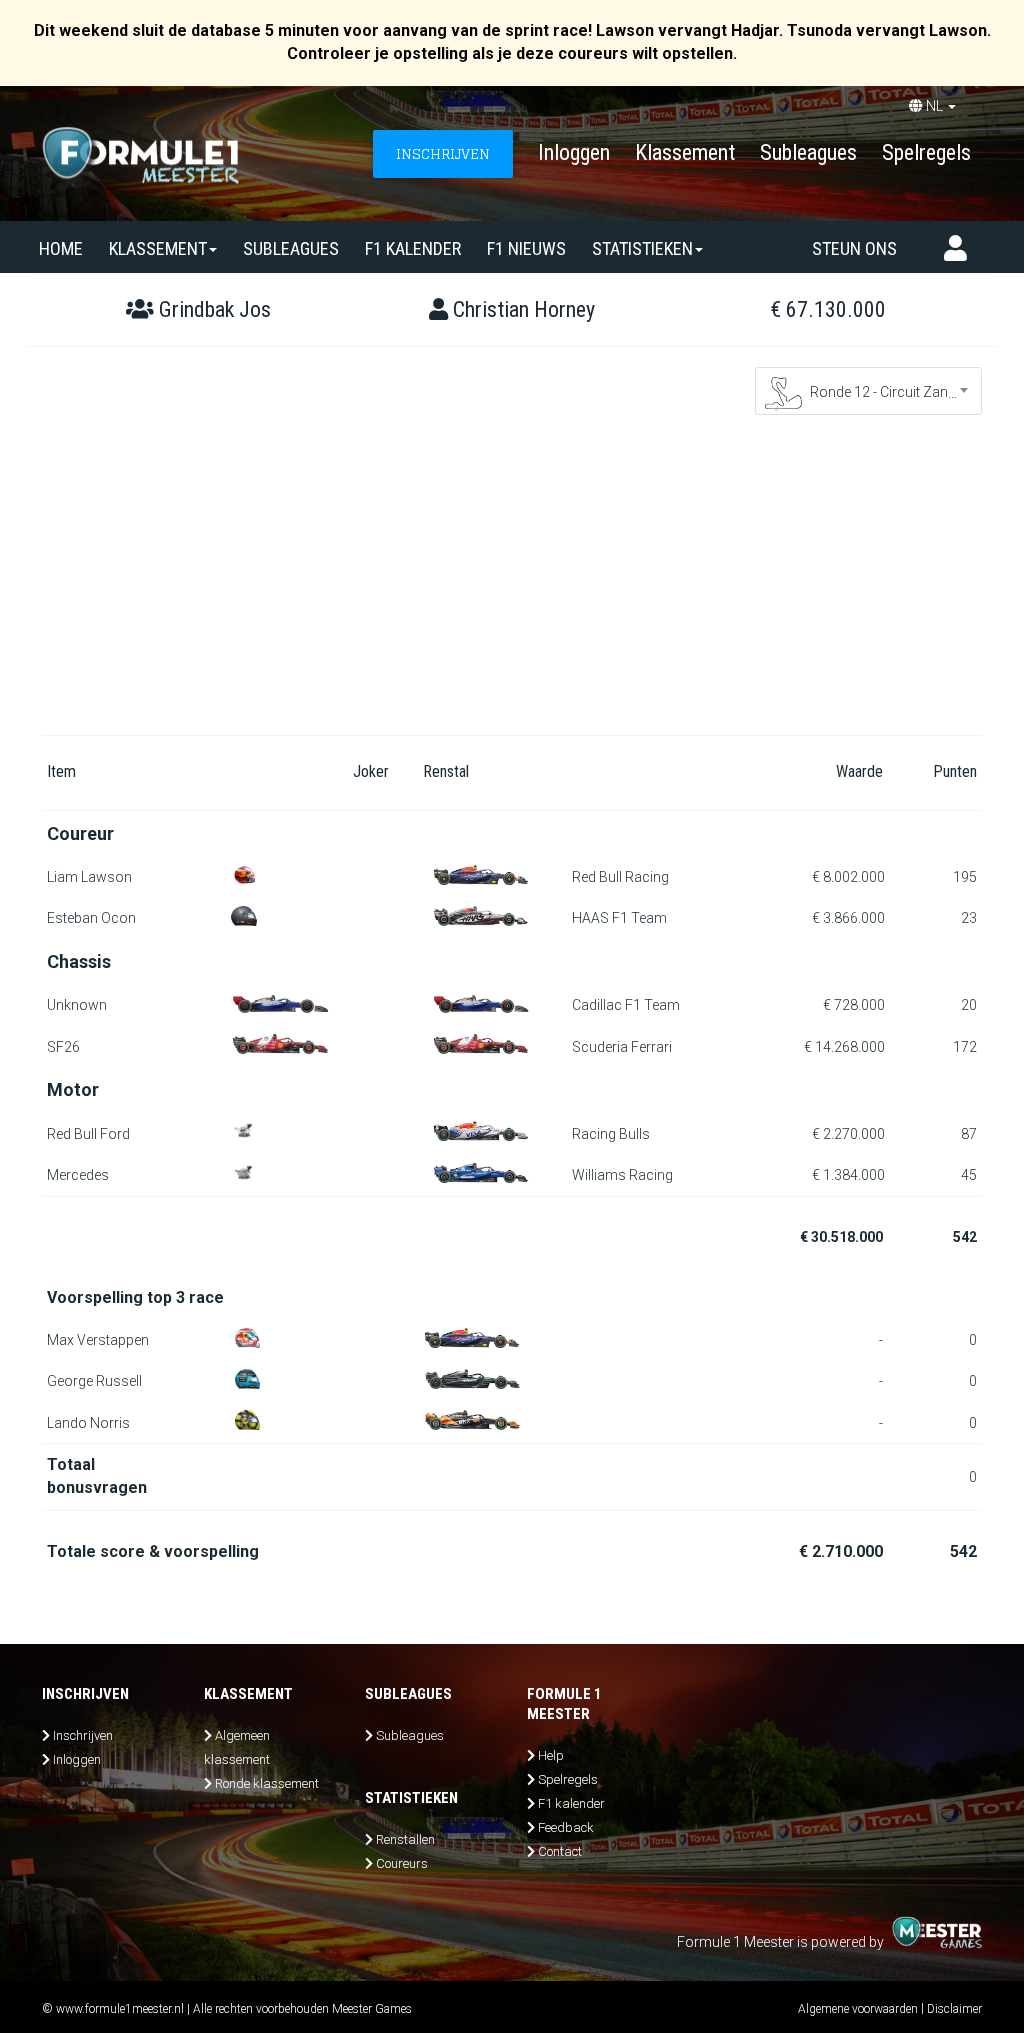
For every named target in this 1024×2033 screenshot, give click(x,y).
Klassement (685, 152)
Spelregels (926, 152)
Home (61, 248)
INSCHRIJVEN (443, 153)
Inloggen (574, 152)
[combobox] (869, 391)
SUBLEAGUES (291, 248)
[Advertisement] (512, 585)
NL (934, 106)
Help (551, 1755)
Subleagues (808, 152)
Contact (560, 1851)
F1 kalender (413, 248)
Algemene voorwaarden (858, 2009)
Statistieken (642, 248)
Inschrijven (83, 1735)
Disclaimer (954, 2009)
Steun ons (854, 248)
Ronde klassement (267, 1783)
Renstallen (405, 1839)
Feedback (566, 1827)
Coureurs (402, 1863)
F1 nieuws (526, 248)
